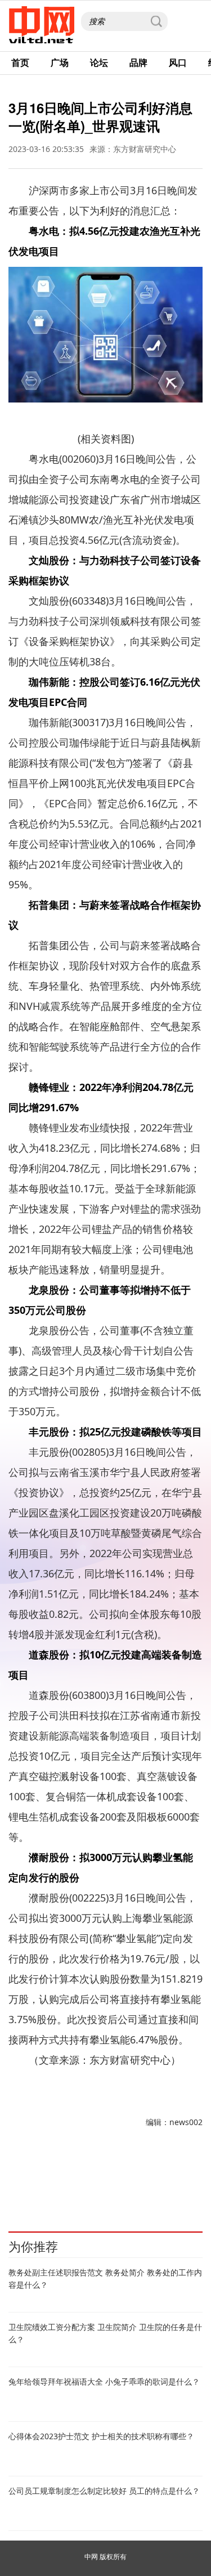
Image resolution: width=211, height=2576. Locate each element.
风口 (178, 62)
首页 (20, 62)
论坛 (99, 62)
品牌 (138, 62)
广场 (60, 62)
